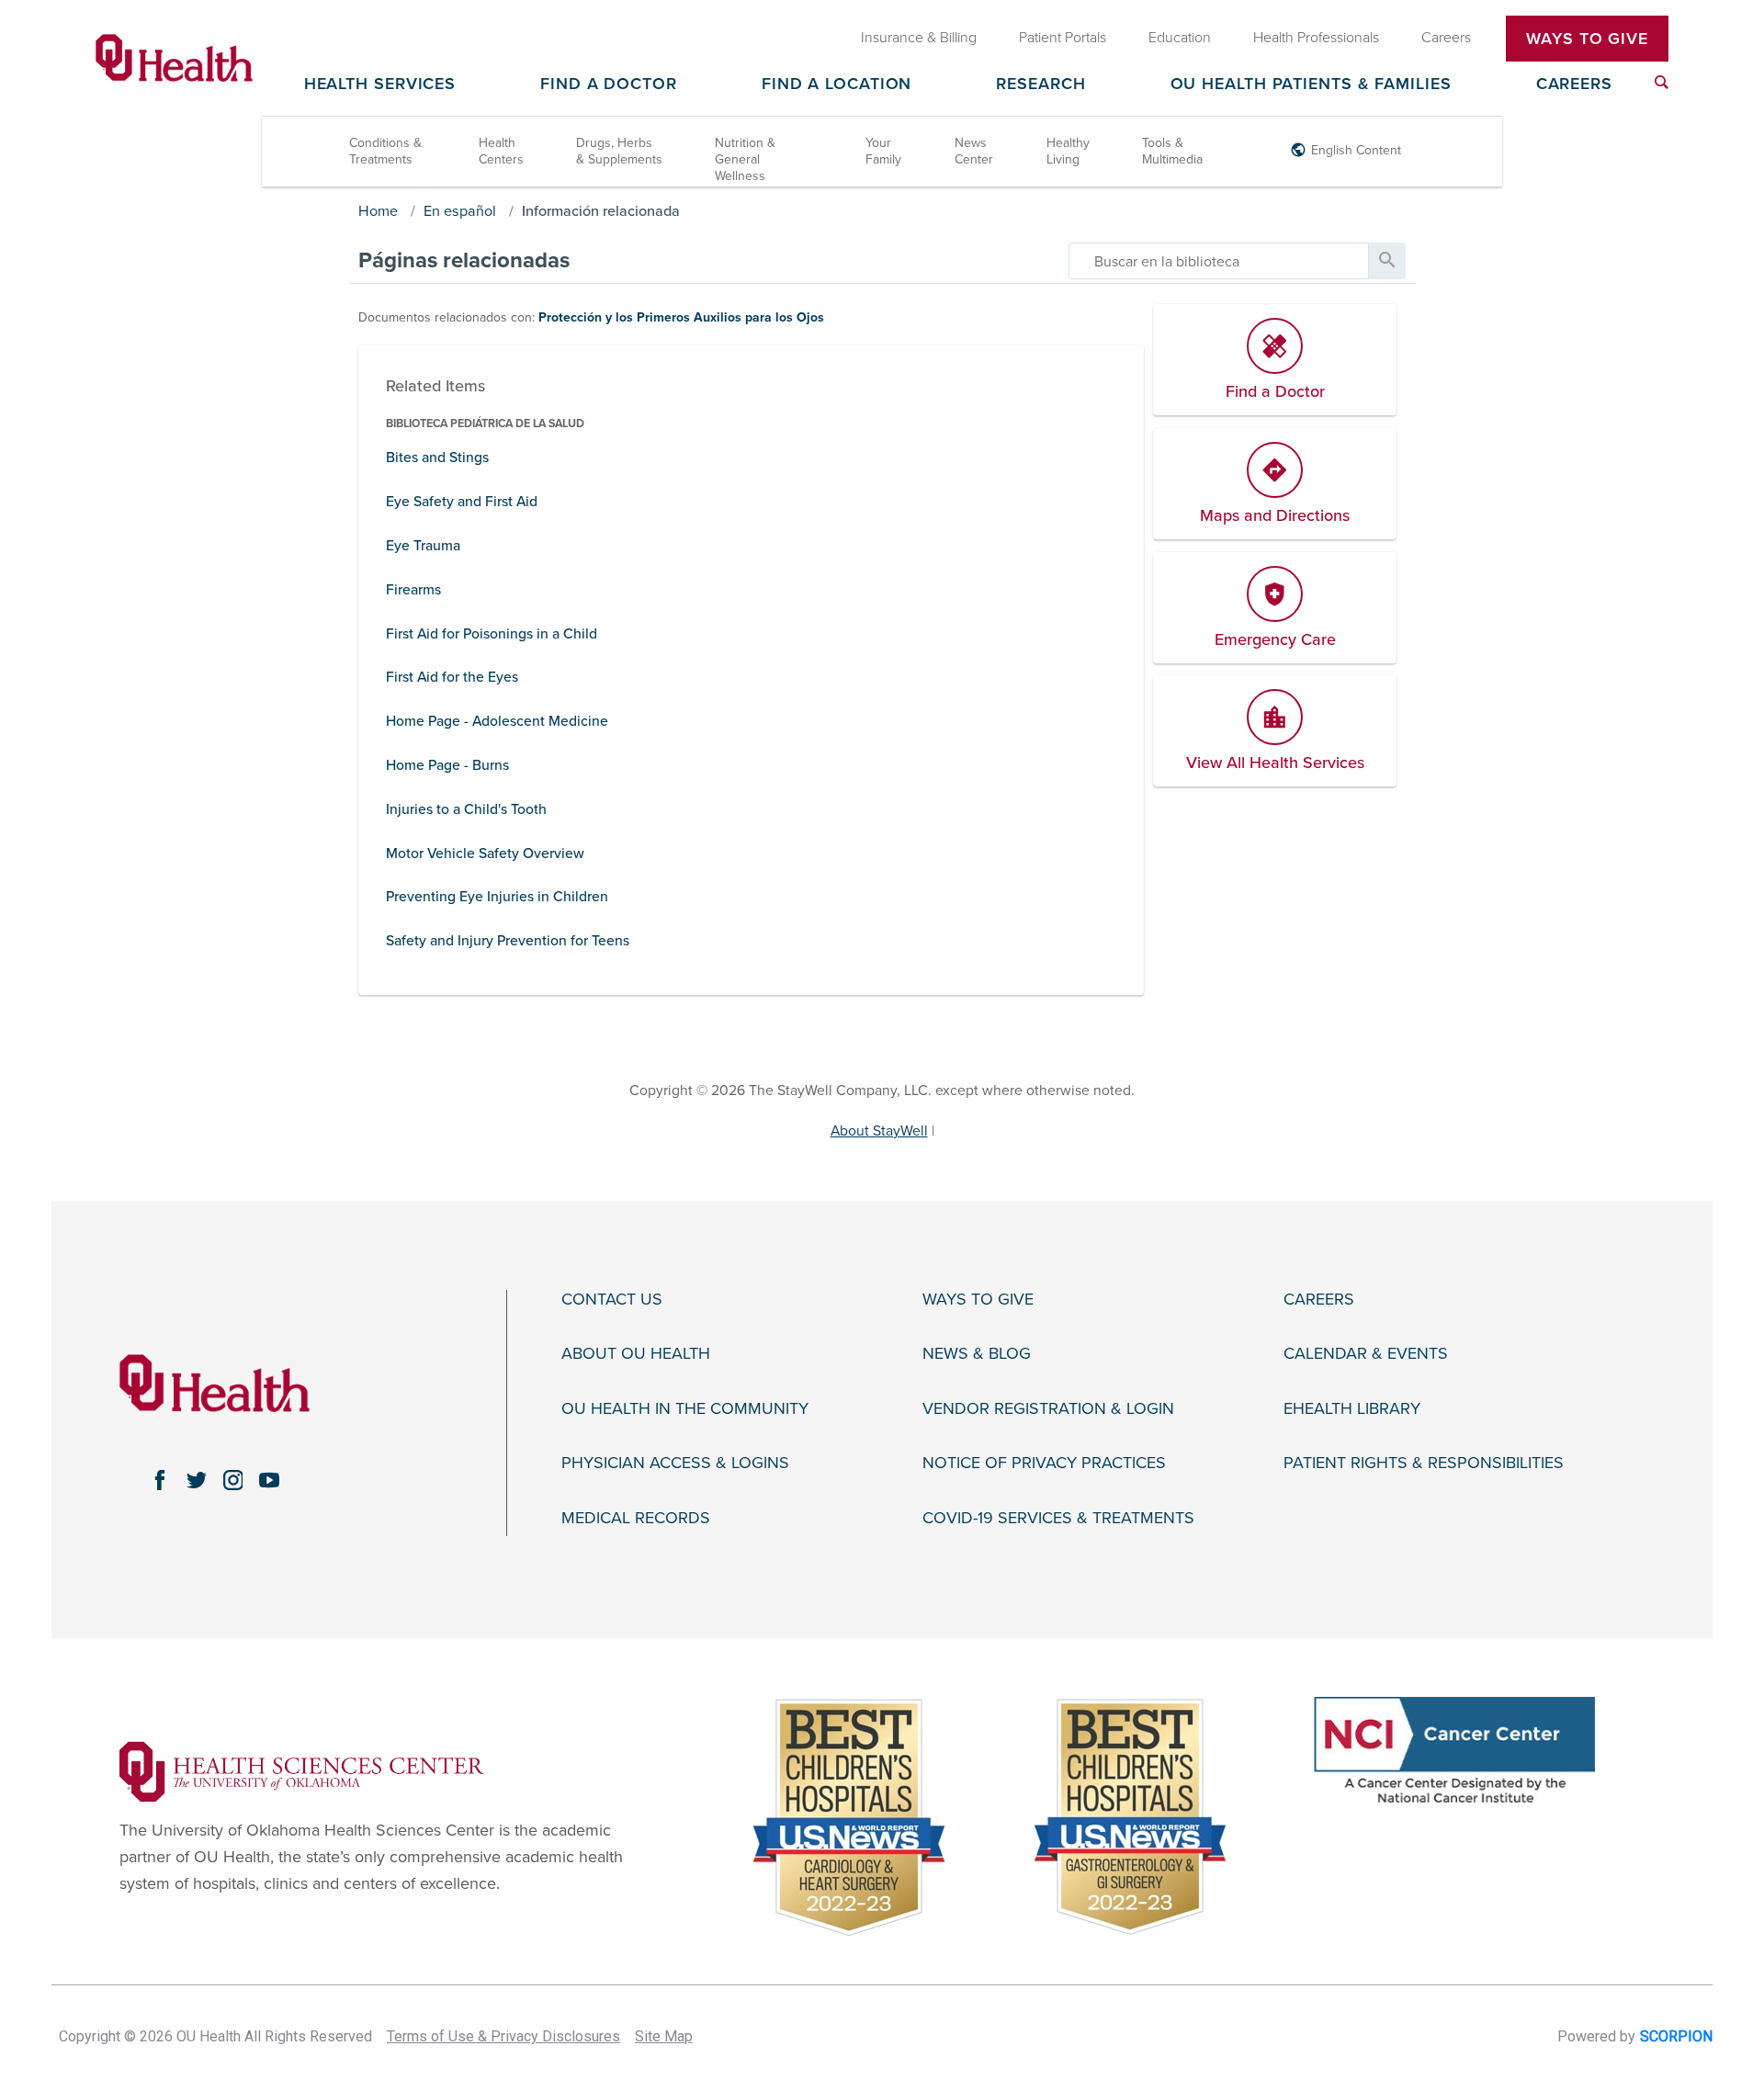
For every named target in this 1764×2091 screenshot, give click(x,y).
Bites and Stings (437, 458)
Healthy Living (1068, 151)
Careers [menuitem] (1446, 38)
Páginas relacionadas (464, 260)
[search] (1219, 261)
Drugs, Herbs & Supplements (619, 151)
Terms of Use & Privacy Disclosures (503, 2036)
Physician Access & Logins (675, 1463)
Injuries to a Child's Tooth (466, 809)
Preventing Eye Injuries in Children (497, 897)
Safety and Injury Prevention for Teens (508, 941)
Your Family (883, 151)
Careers (1574, 85)
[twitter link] (197, 1480)
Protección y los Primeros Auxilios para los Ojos (681, 317)
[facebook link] (160, 1480)
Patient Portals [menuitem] (1063, 38)
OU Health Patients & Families (1311, 85)
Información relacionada (601, 211)
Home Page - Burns (447, 765)
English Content (1356, 150)
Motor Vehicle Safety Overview (485, 853)
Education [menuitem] (1180, 38)
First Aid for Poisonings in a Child (492, 634)
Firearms (413, 590)
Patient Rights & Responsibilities (1424, 1463)
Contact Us (612, 1300)
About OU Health (636, 1354)
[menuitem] (1662, 82)
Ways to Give (978, 1300)
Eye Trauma (423, 546)
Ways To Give (1587, 39)
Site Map (664, 2036)
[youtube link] (269, 1480)
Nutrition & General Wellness (745, 159)
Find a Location (837, 85)
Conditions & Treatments (385, 151)
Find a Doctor (609, 85)
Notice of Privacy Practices (1044, 1463)
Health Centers (501, 151)
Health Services (380, 85)
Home (378, 211)
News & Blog (977, 1354)
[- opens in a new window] (301, 1770)
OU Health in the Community (685, 1409)
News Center (974, 151)
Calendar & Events (1366, 1354)
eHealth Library (1352, 1409)
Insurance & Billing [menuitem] (919, 38)
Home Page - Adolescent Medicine (497, 721)
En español (460, 211)
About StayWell (879, 1131)
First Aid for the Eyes (452, 677)
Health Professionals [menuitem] (1316, 38)
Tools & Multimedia (1172, 151)
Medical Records (636, 1518)
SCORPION (1676, 2036)
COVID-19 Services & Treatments (1058, 1518)
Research (1040, 85)
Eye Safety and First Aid (462, 502)
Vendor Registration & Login (1048, 1409)
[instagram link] (233, 1480)
